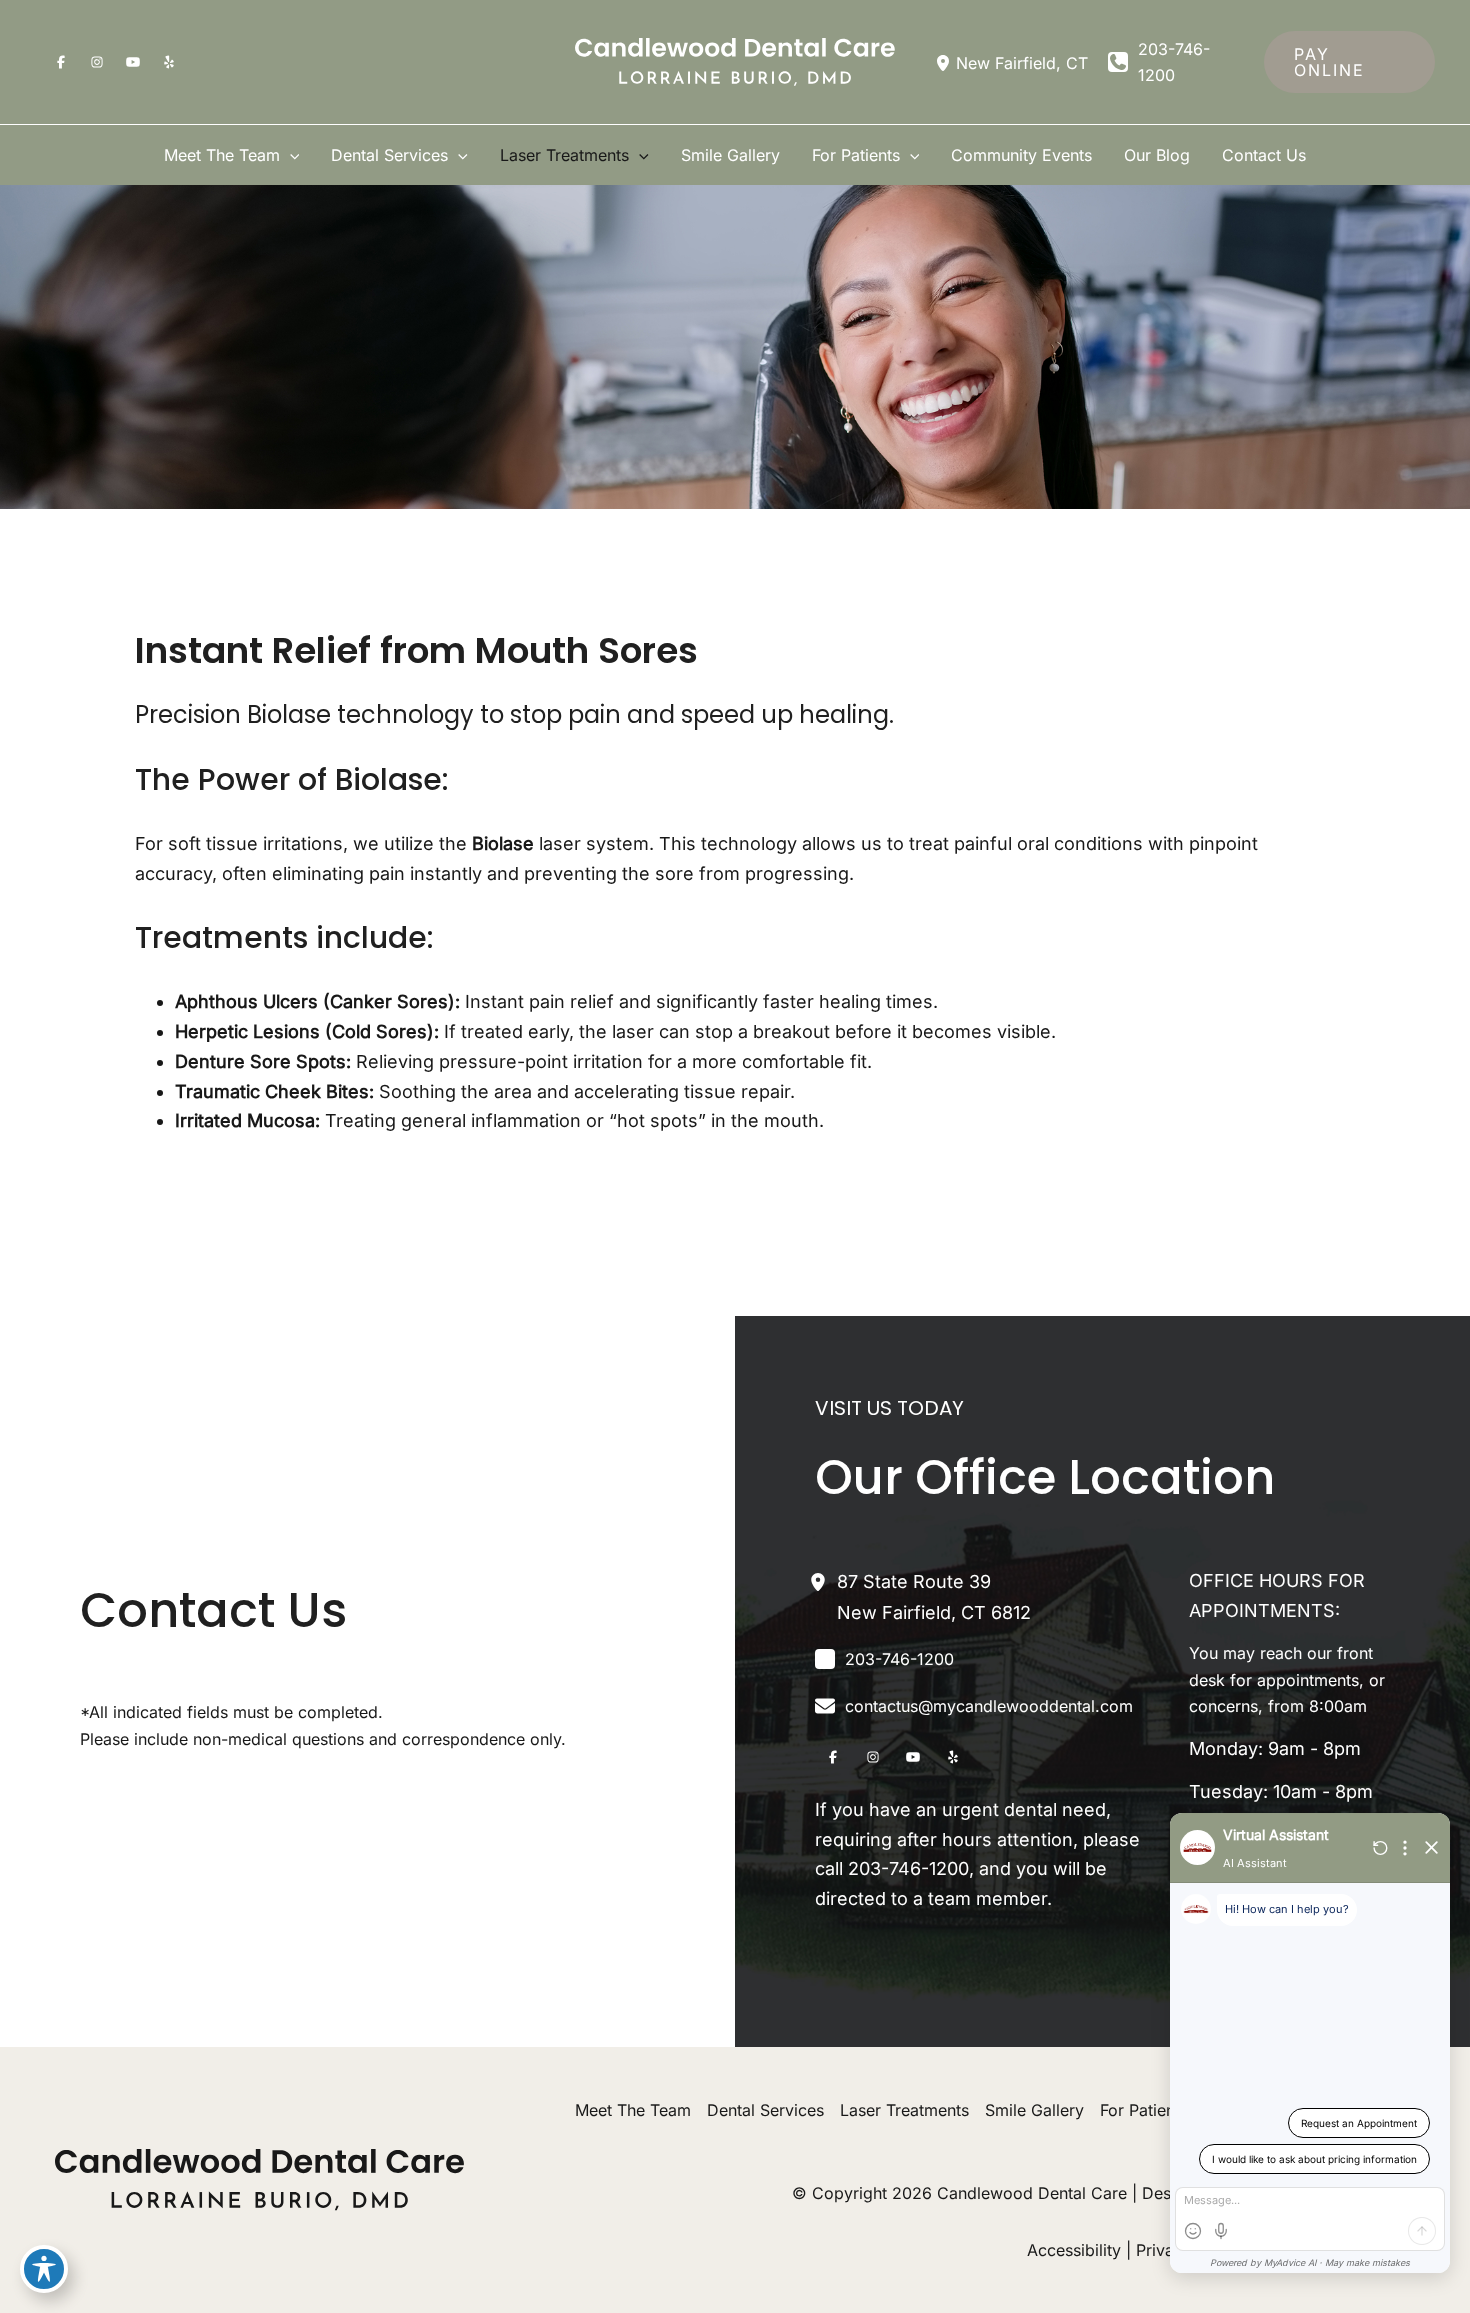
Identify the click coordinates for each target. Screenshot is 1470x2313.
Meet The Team (633, 2110)
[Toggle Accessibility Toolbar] (44, 2269)
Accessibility (1074, 2250)
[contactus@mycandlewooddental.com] (974, 1706)
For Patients (1144, 2110)
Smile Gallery (1034, 2110)
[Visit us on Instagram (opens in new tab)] (97, 62)
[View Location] (945, 62)
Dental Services (765, 2110)
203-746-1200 (908, 1868)
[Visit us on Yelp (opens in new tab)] (169, 62)
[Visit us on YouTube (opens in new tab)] (133, 62)
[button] (1349, 62)
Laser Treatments (904, 2110)
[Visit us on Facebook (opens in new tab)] (61, 62)
